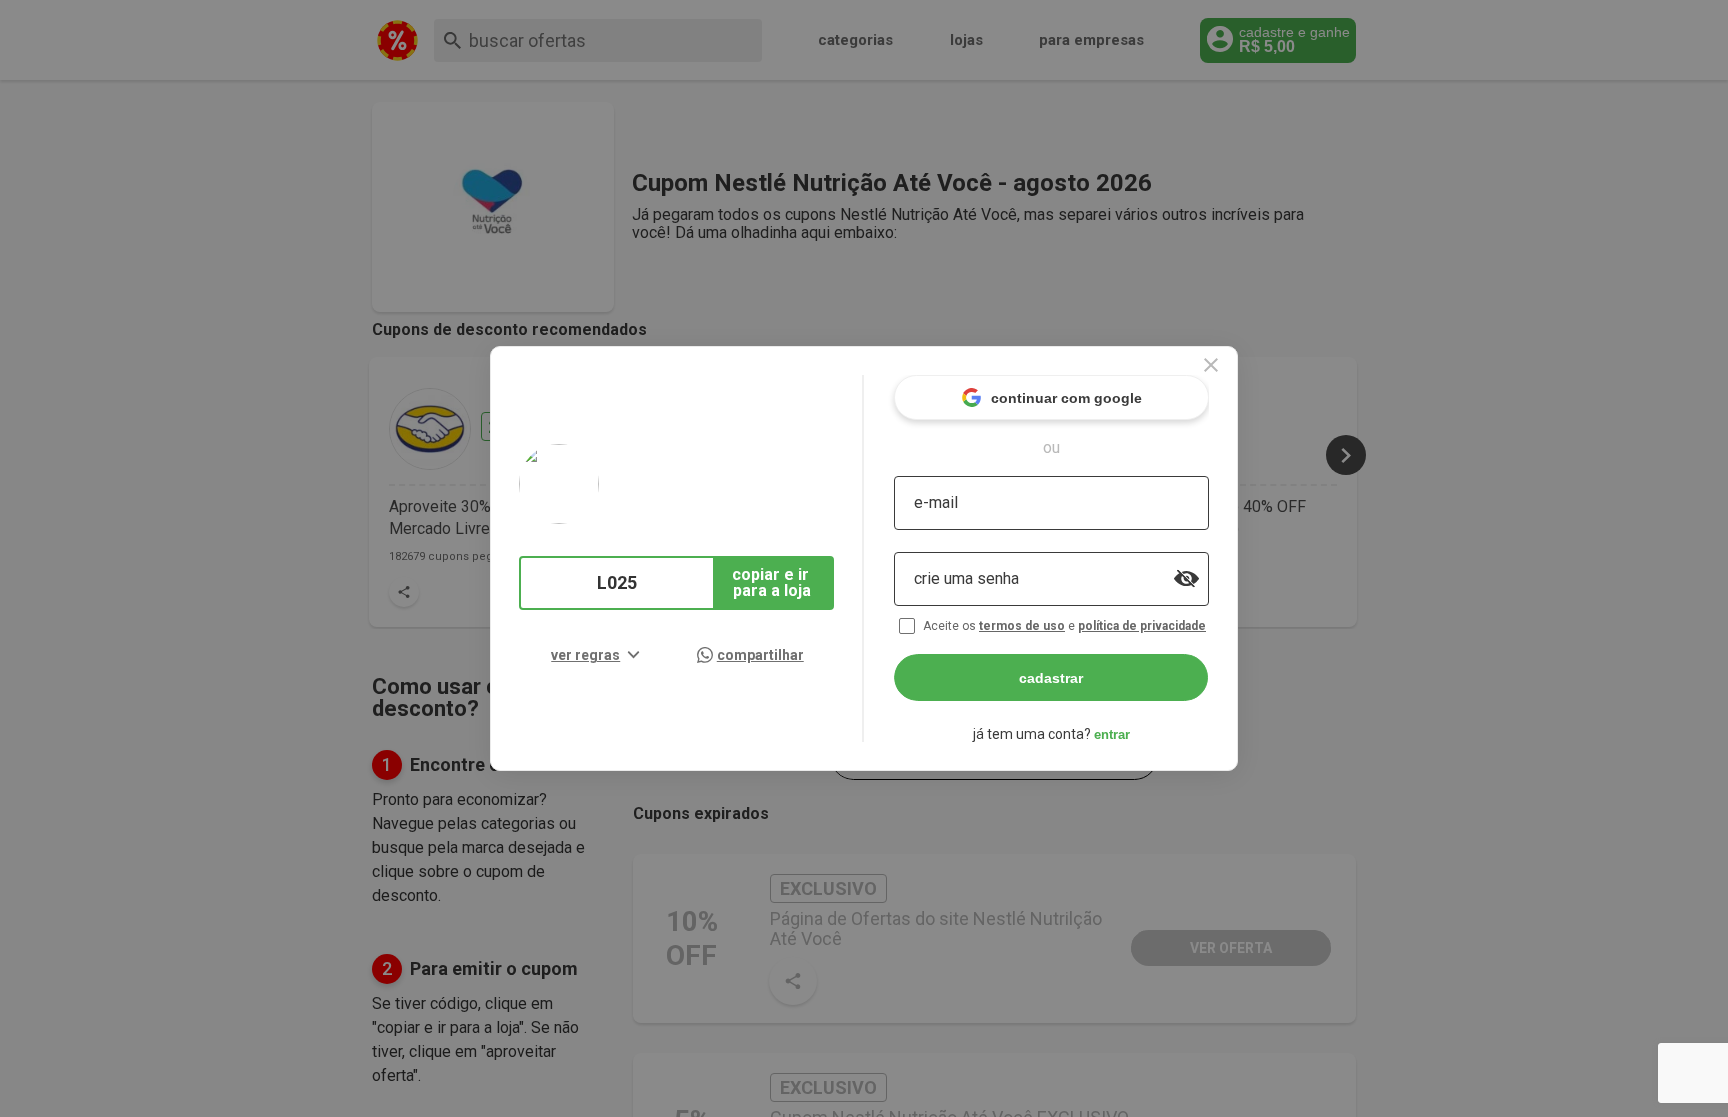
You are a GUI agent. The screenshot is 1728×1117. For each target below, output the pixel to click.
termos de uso (1022, 626)
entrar (1112, 734)
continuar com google (1066, 398)
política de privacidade (1142, 626)
